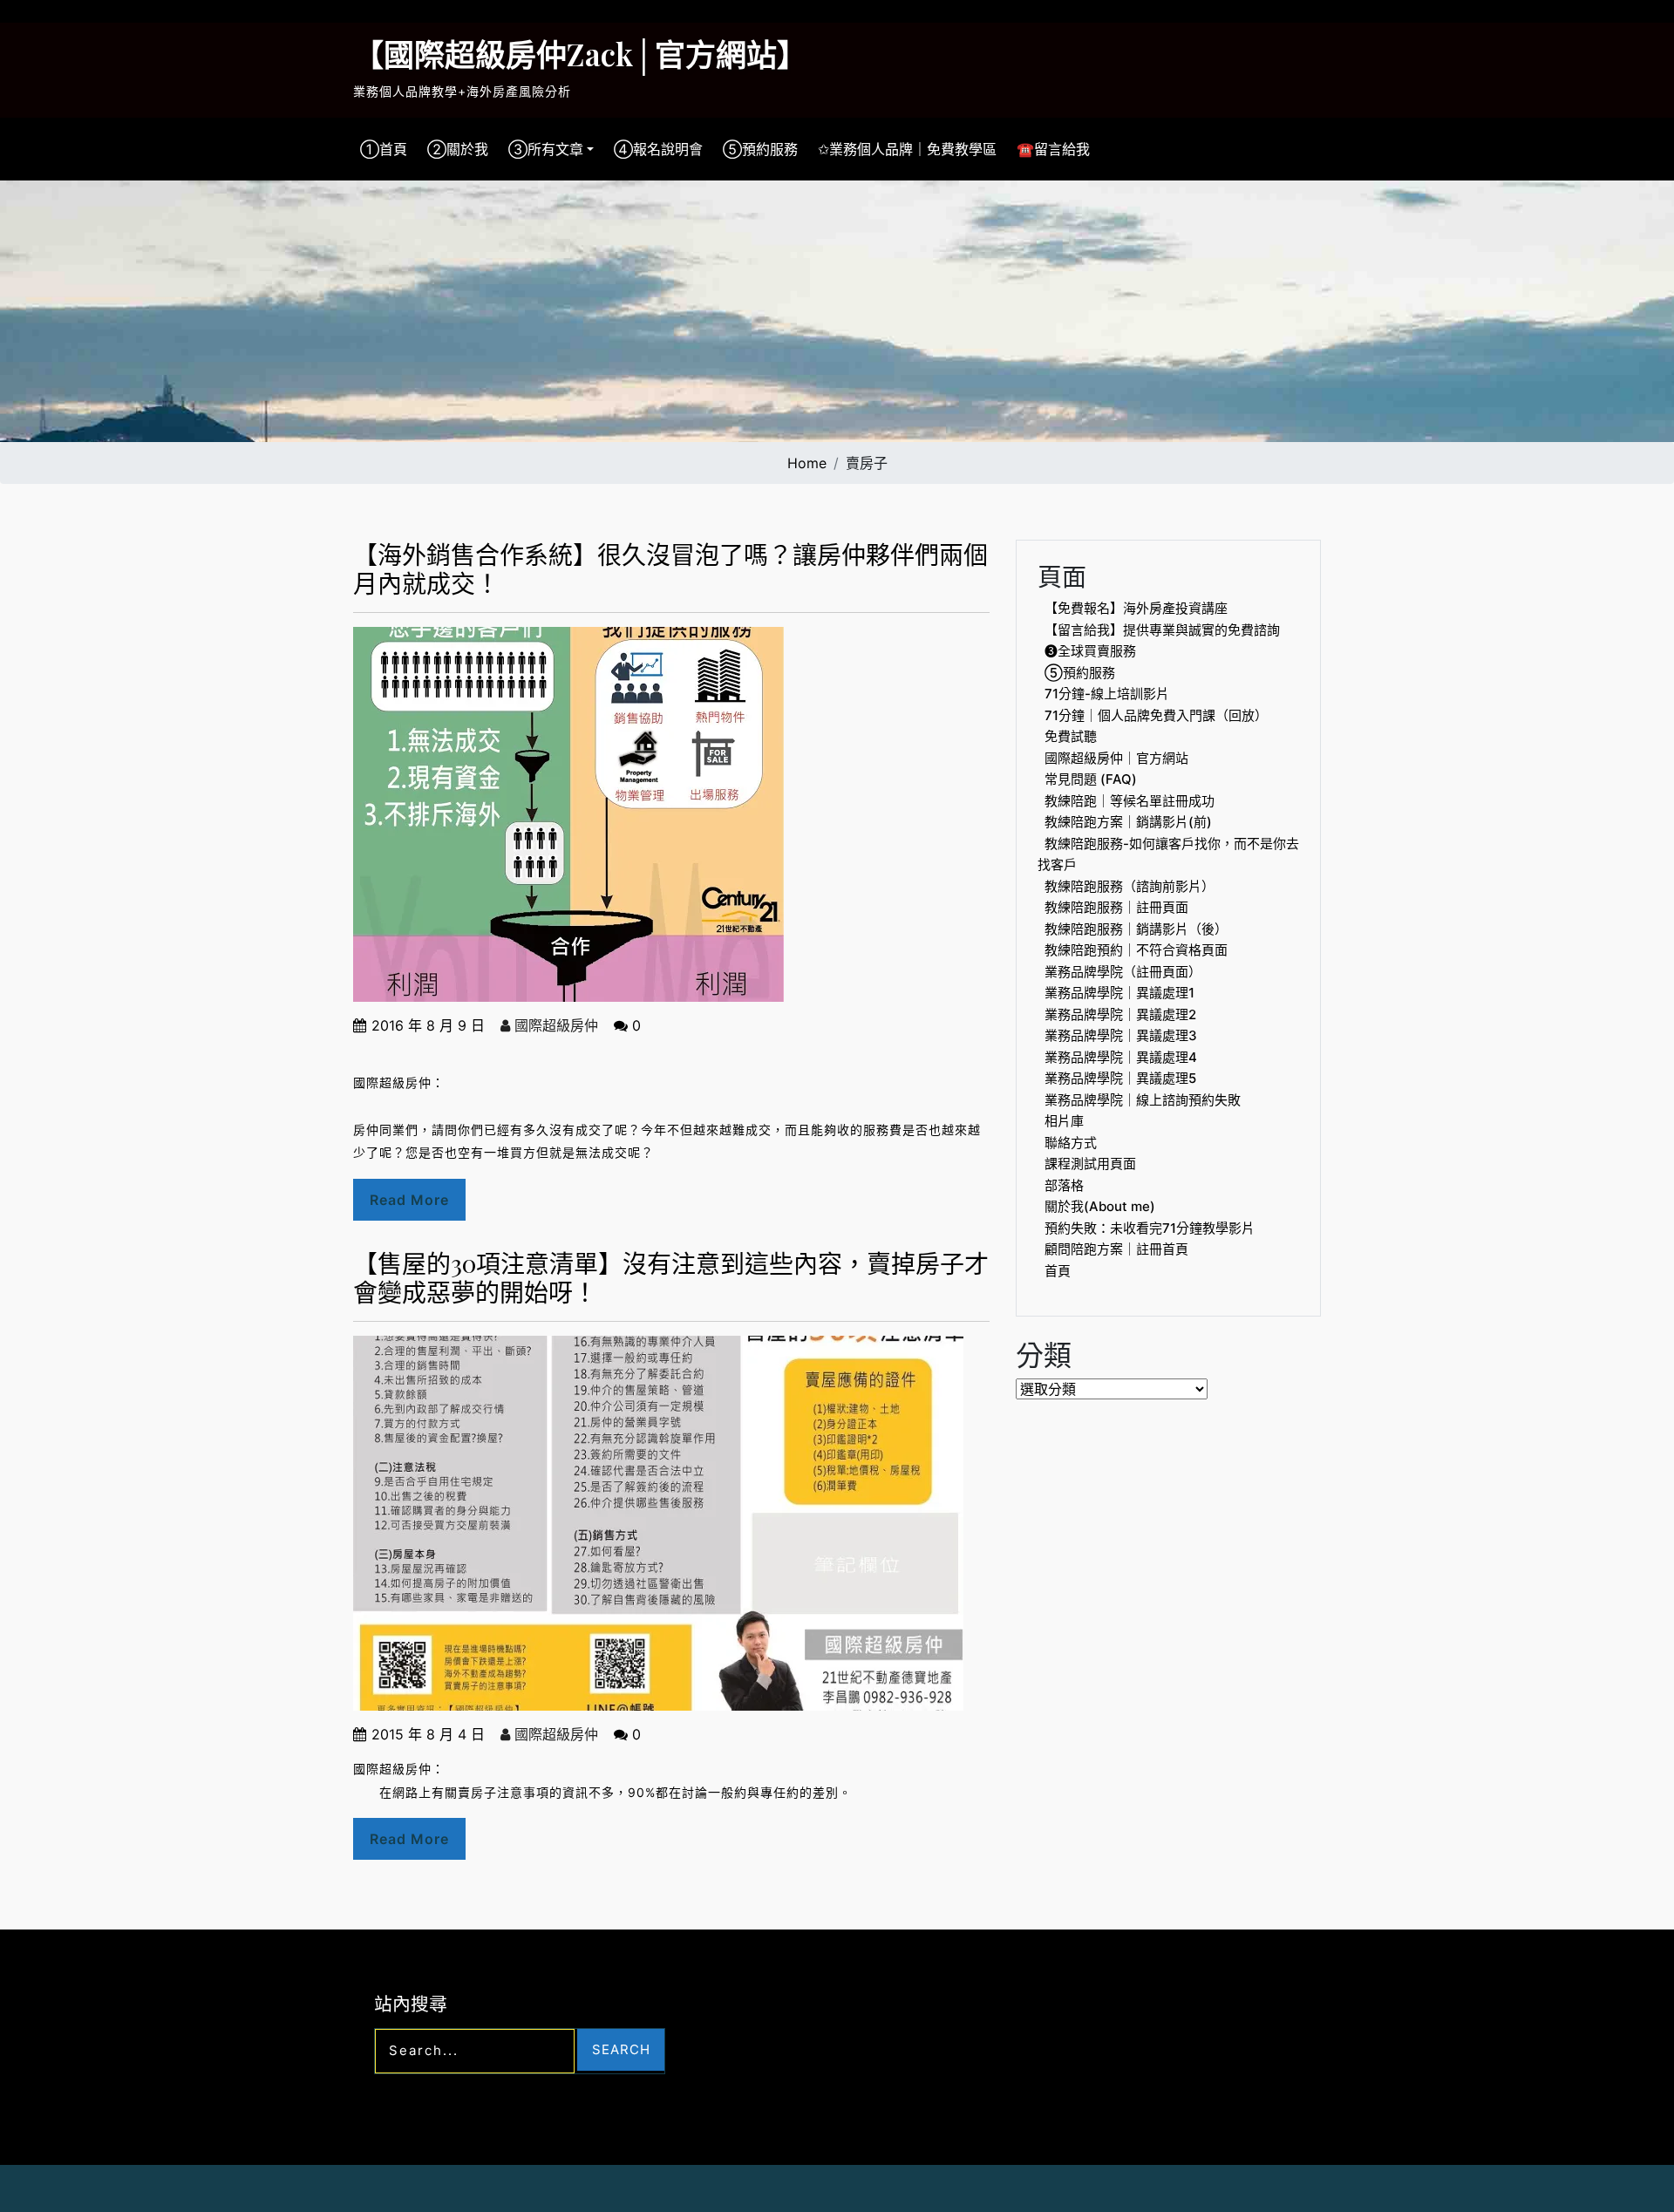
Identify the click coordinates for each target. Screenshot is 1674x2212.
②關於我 (458, 149)
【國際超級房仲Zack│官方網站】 (580, 54)
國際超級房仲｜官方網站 (1116, 758)
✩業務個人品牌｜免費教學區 (907, 149)
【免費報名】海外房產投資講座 (1136, 608)
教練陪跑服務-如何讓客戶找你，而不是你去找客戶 (1168, 854)
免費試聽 (1071, 736)
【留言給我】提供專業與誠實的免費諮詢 (1162, 630)
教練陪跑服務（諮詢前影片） (1130, 886)
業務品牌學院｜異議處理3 (1121, 1035)
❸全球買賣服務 (1090, 651)
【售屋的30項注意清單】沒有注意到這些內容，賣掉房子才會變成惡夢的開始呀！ (671, 1278)
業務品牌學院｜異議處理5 (1120, 1078)
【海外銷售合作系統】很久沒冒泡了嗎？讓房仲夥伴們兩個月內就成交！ (670, 569)
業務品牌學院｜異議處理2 (1120, 1014)
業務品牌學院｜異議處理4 (1121, 1057)
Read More (409, 1200)
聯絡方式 (1071, 1143)
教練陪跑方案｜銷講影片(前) (1128, 822)
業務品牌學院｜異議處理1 (1119, 993)
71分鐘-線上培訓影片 (1107, 694)
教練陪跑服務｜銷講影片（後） (1136, 929)
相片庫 (1064, 1121)
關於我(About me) (1100, 1206)
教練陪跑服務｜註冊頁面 (1116, 907)
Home (807, 463)
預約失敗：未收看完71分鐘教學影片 (1150, 1228)
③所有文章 (546, 149)
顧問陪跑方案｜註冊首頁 (1116, 1249)
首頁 (1058, 1271)
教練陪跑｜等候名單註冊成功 (1130, 801)
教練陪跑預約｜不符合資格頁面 (1136, 950)
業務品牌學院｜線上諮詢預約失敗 (1143, 1100)
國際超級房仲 (554, 1025)
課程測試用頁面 (1090, 1164)
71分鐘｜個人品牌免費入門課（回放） (1156, 715)
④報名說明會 (658, 149)
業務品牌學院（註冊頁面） (1123, 972)
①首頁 (384, 149)
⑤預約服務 (760, 149)
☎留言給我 (1053, 149)
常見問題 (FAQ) (1091, 779)
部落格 (1064, 1185)
